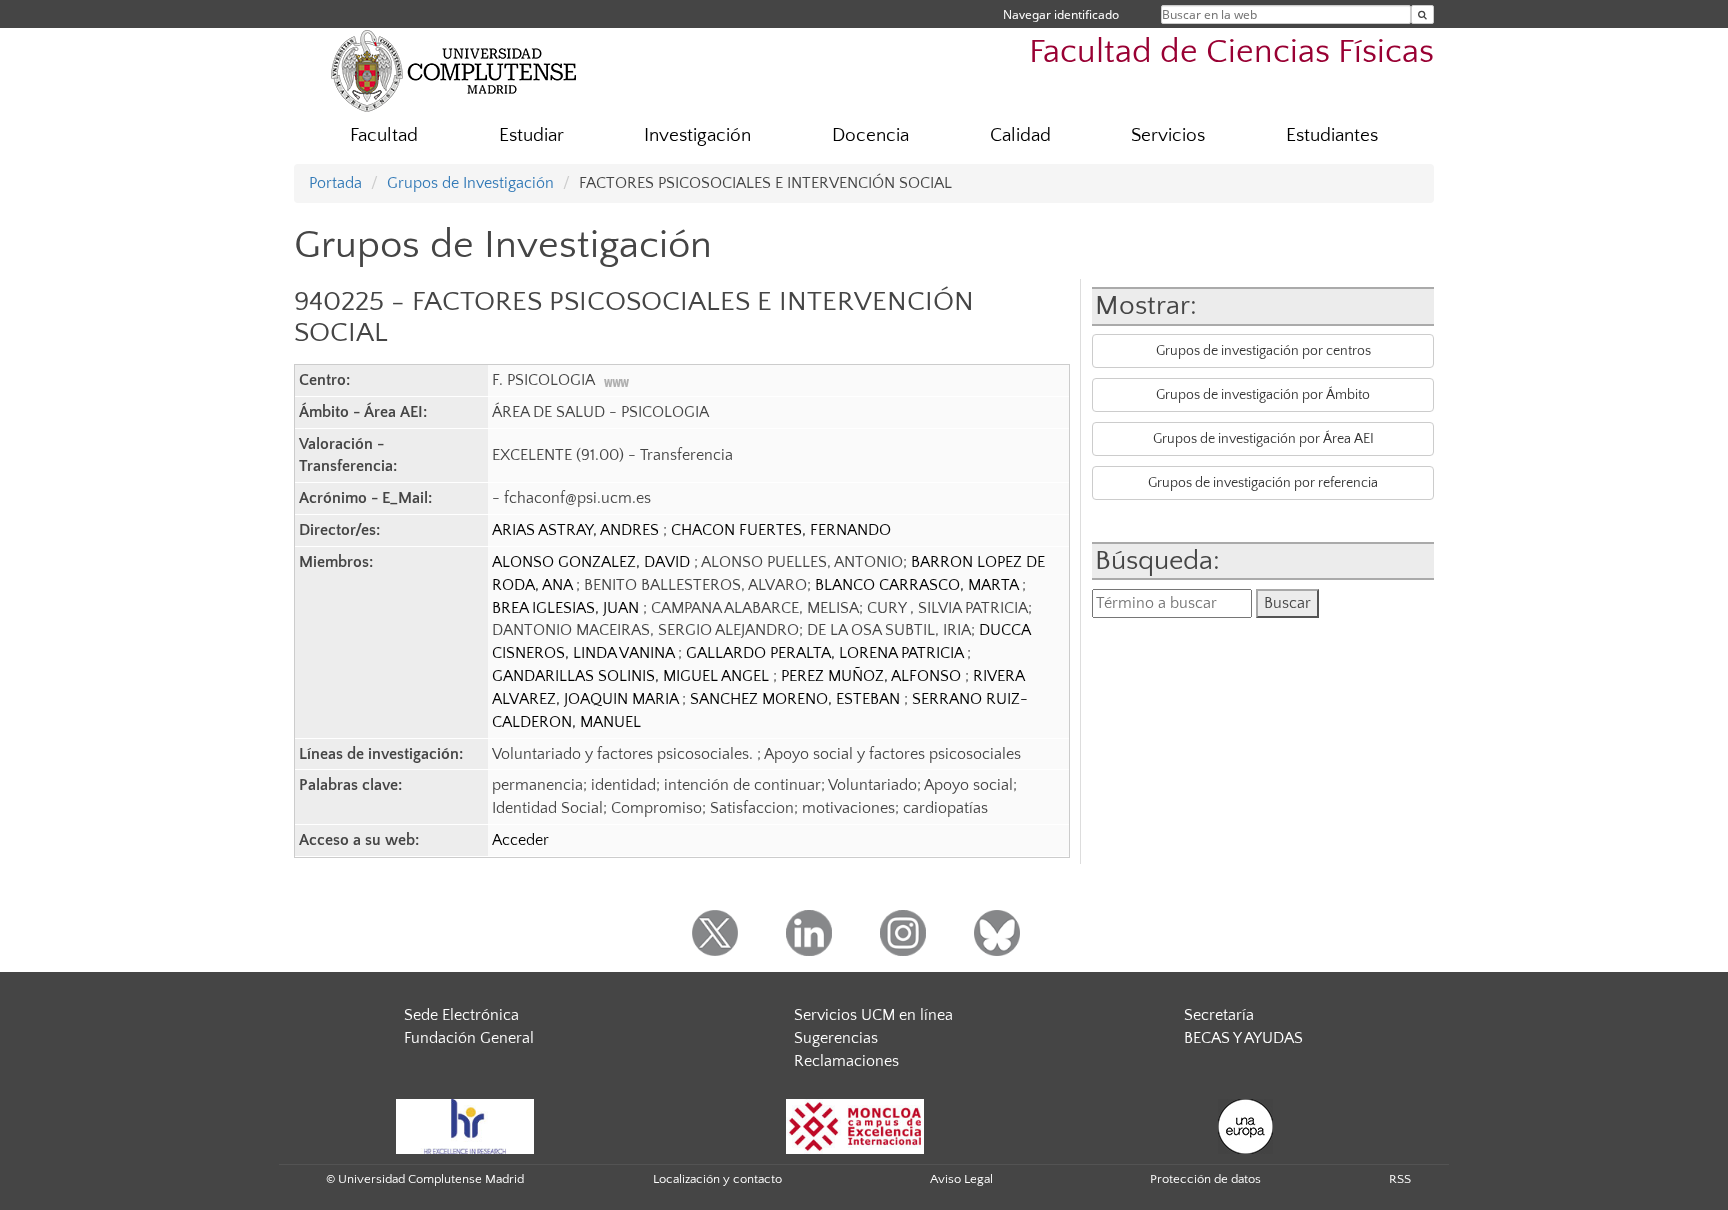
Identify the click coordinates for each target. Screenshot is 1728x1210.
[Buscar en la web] (1422, 14)
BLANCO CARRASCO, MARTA (918, 585)
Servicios (1168, 135)
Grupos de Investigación (470, 183)
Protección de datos (1205, 1179)
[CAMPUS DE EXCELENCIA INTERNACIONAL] (855, 1125)
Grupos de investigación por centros (1263, 351)
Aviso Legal (961, 1179)
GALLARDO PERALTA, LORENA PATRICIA (826, 653)
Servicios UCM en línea (873, 1015)
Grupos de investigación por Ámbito (1263, 395)
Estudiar (531, 135)
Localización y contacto (717, 1179)
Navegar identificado (1061, 14)
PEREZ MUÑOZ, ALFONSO (873, 676)
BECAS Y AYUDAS (1243, 1038)
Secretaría (1219, 1015)
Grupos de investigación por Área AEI (1263, 439)
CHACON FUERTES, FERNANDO (781, 530)
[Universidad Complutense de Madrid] (454, 70)
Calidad (1020, 135)
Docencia (870, 135)
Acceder (520, 840)
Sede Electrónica (461, 1015)
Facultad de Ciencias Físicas (1231, 52)
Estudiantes (1332, 135)
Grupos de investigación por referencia (1263, 483)
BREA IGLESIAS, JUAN (567, 608)
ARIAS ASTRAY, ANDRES (577, 530)
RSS (1400, 1179)
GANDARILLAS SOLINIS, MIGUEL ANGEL (632, 676)
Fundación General (469, 1038)
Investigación (697, 135)
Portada (335, 183)
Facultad (384, 135)
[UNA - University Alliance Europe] (1245, 1125)
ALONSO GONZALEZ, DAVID (593, 562)
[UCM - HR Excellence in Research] (465, 1125)
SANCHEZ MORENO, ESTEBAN (797, 699)
